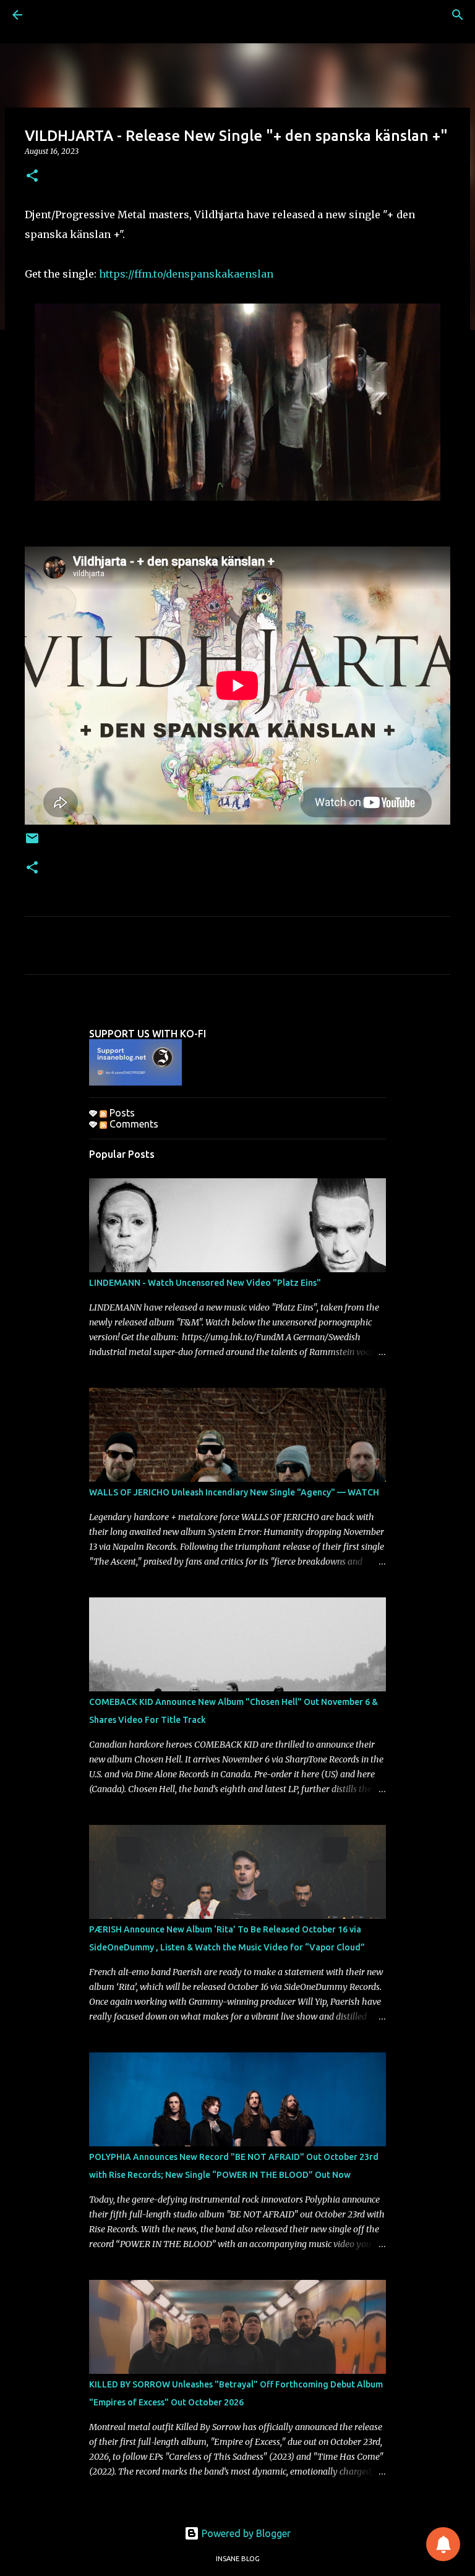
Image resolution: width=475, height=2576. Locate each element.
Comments (133, 1124)
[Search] (458, 15)
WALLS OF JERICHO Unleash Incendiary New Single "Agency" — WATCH (234, 1492)
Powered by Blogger (245, 2533)
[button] (32, 176)
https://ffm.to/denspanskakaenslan (186, 274)
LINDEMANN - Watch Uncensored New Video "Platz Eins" (205, 1283)
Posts (121, 1113)
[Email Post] (32, 843)
